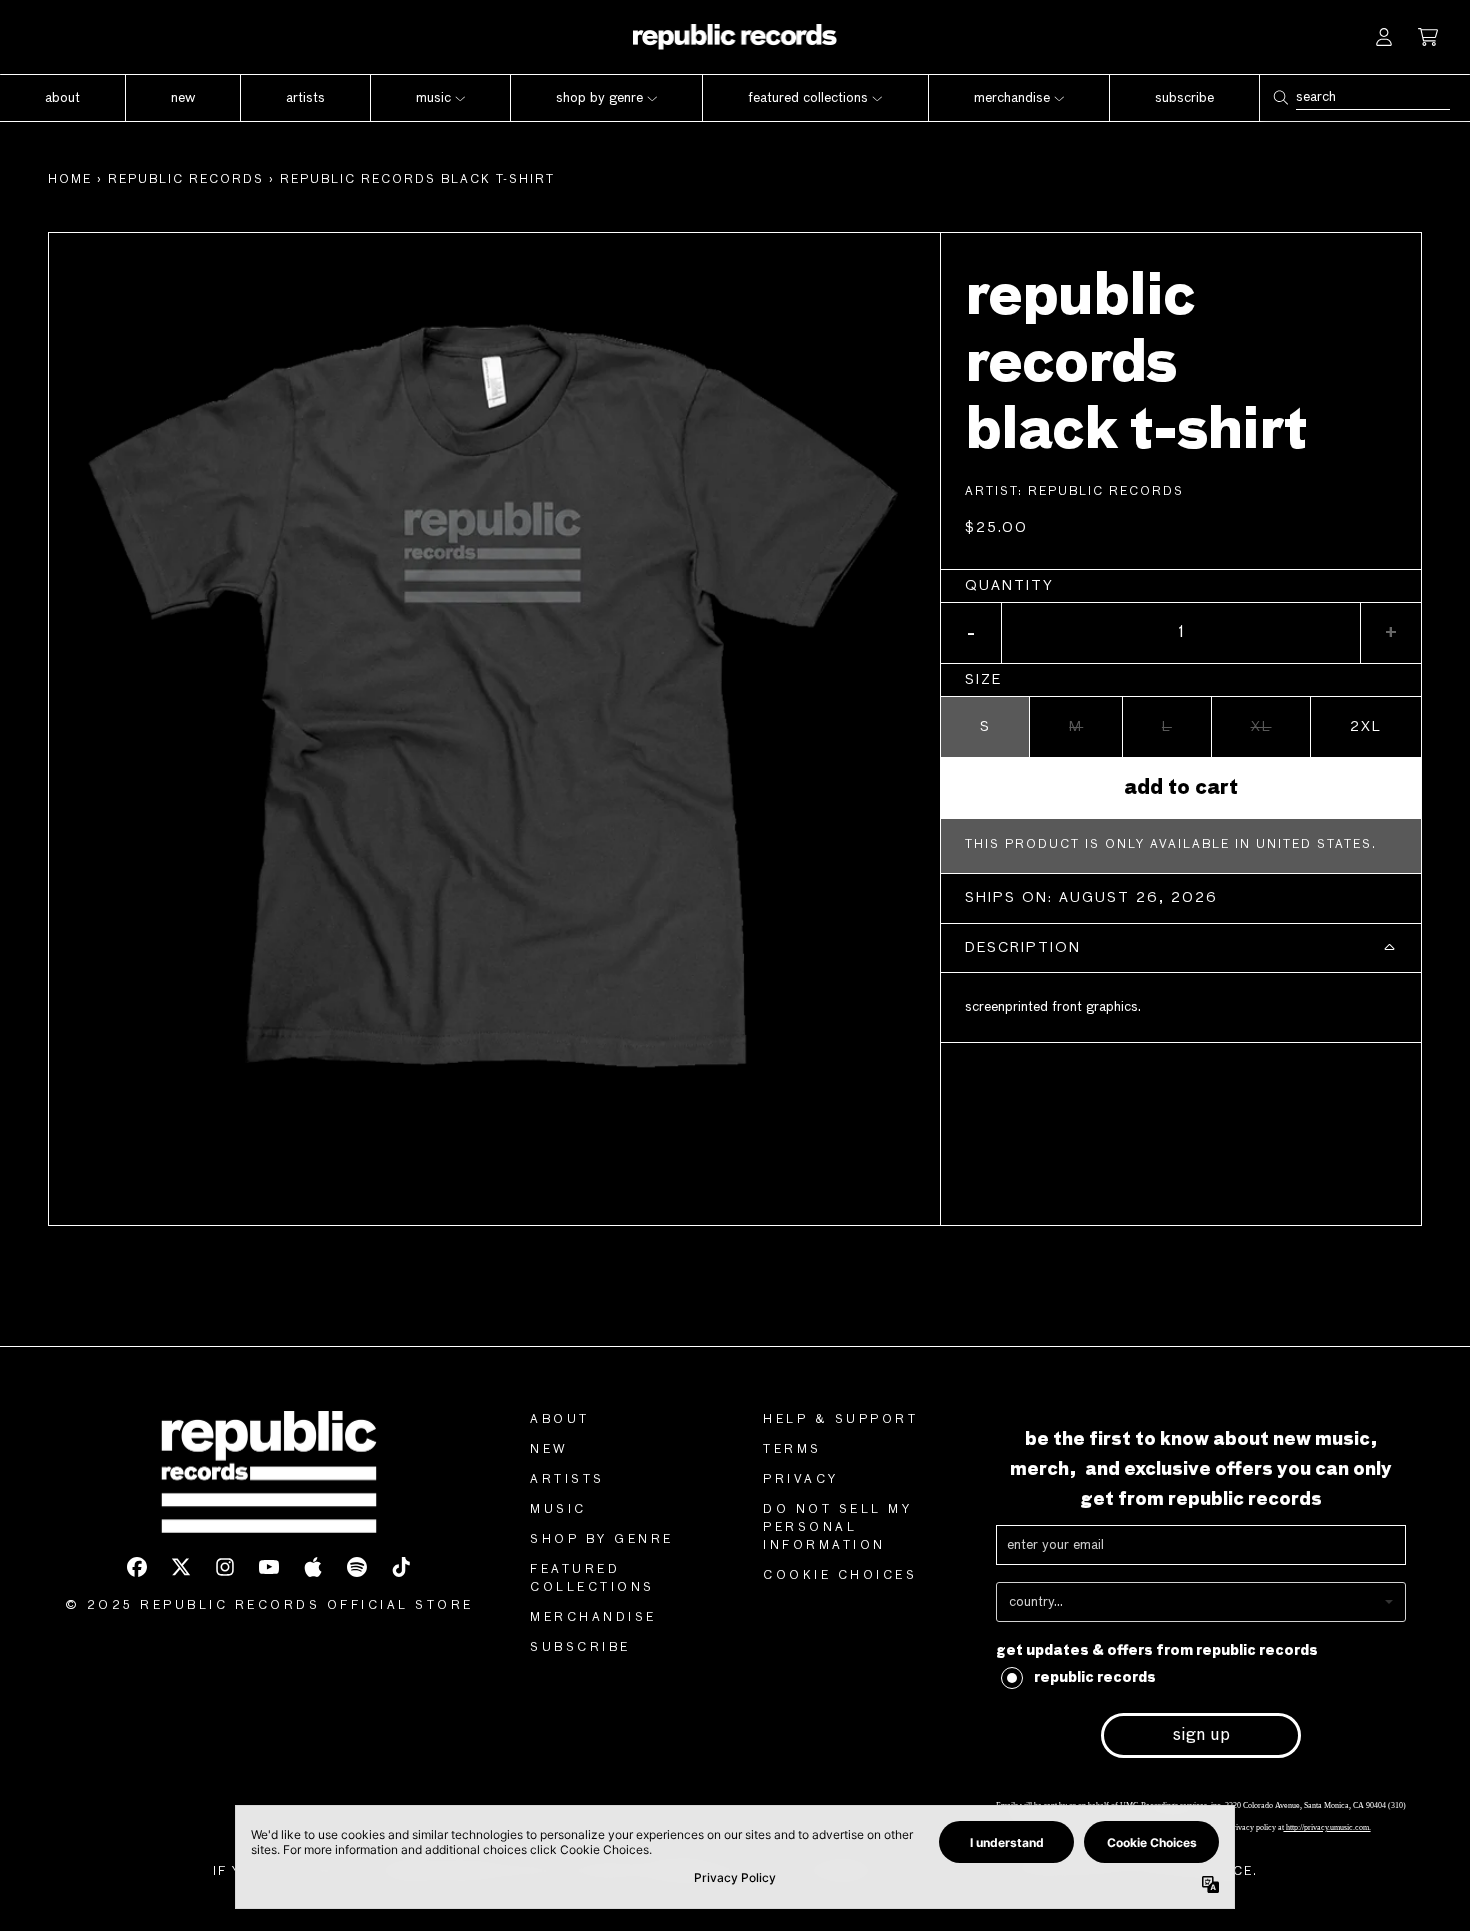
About (560, 1420)
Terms (792, 1450)
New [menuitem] (183, 98)
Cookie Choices (840, 1576)
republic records (186, 180)
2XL (1366, 727)
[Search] (1280, 97)
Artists (567, 1480)
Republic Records (1106, 492)
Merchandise (593, 1618)
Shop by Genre (602, 1540)
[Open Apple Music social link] (313, 1567)
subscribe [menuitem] (1184, 98)
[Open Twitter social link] (181, 1567)
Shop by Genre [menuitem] (599, 98)
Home (70, 180)
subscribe (580, 1648)
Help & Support (840, 1420)
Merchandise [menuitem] (1012, 98)
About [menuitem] (62, 98)
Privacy (801, 1480)
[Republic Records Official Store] (735, 37)
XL (1261, 727)
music (558, 1510)
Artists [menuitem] (305, 98)
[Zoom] (494, 678)
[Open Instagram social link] (225, 1567)
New (549, 1450)
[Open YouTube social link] (269, 1567)
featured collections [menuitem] (808, 98)
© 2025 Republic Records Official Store (269, 1606)
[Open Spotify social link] (357, 1567)
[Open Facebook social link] (137, 1567)
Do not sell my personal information (837, 1528)
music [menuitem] (433, 98)
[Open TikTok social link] (401, 1567)
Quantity (1009, 586)
